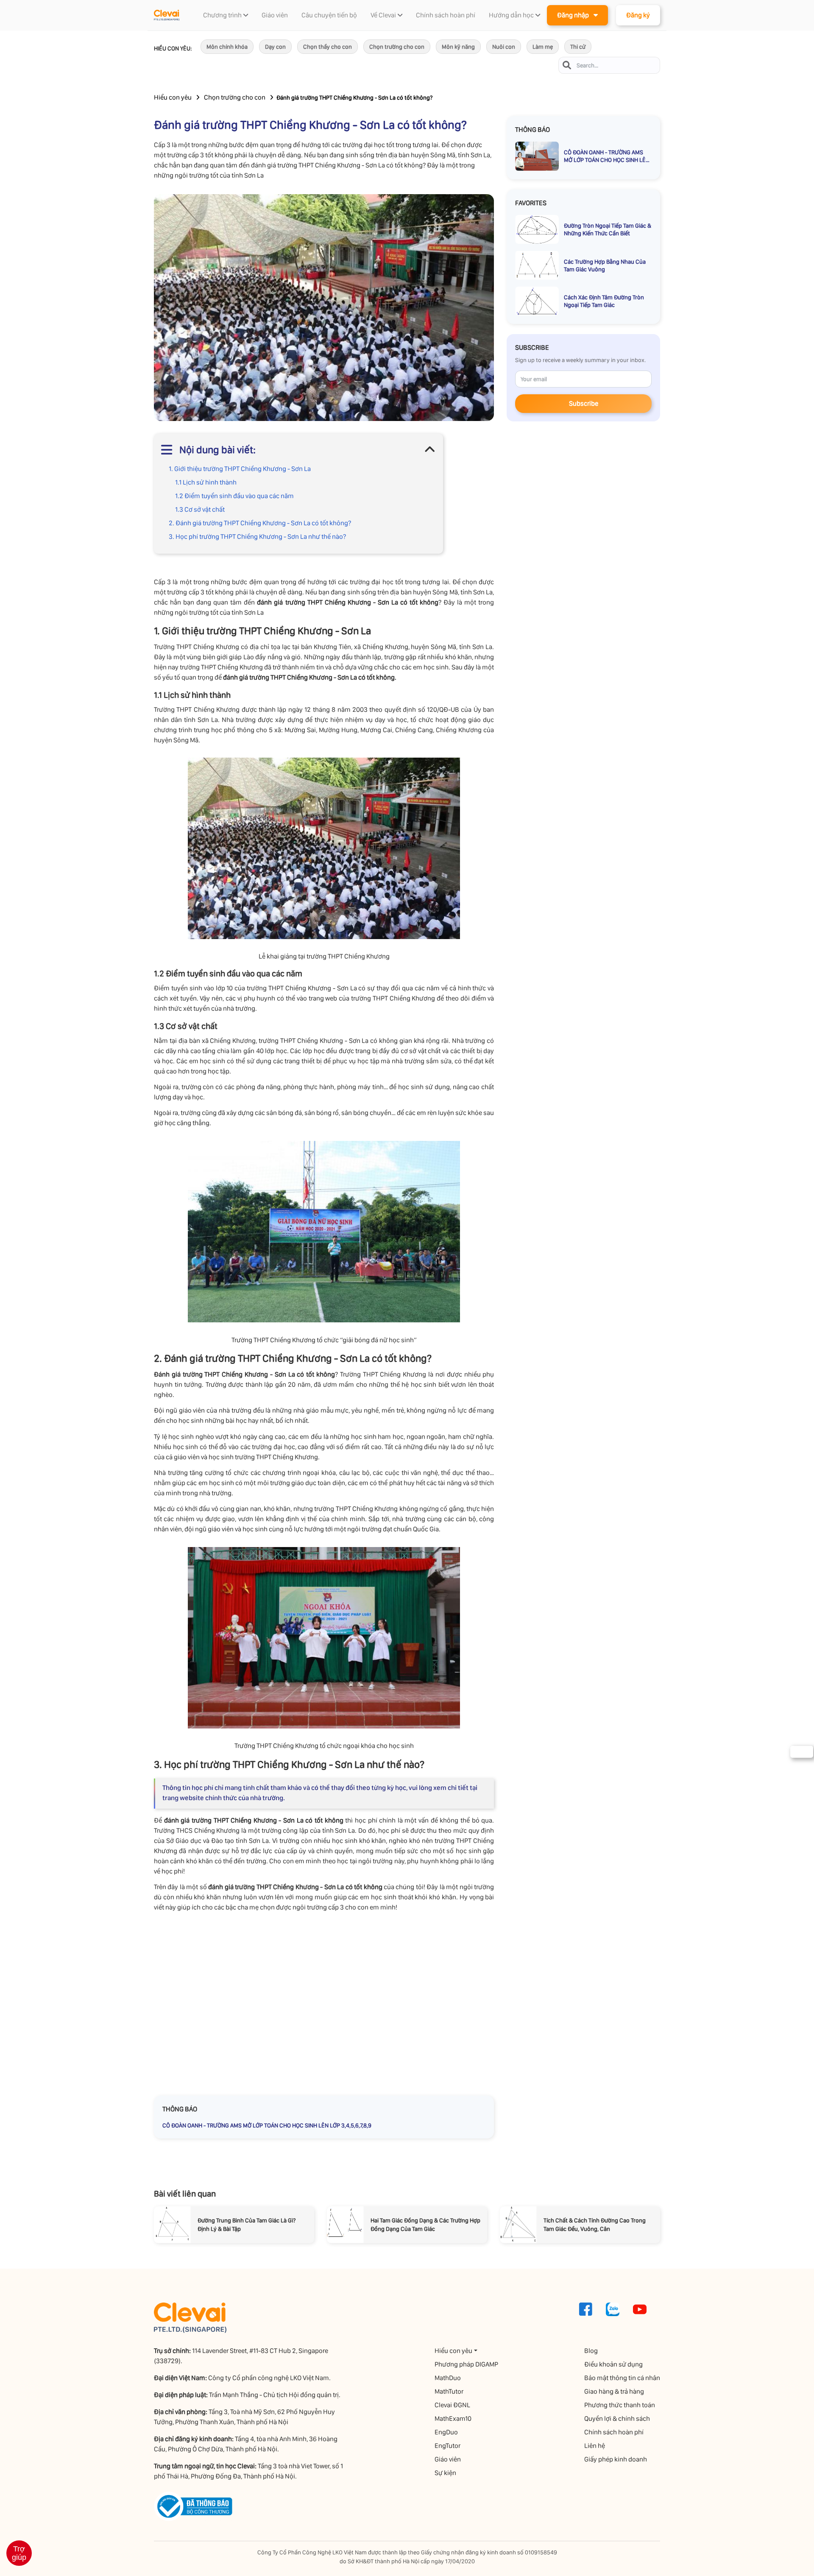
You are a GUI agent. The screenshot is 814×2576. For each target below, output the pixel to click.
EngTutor (447, 2446)
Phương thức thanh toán (620, 2405)
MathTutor (449, 2391)
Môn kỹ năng (458, 47)
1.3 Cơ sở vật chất (200, 509)
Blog (591, 2351)
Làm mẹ (543, 47)
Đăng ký (638, 15)
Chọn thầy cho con (328, 47)
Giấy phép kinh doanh (616, 2459)
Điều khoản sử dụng (613, 2364)
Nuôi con (504, 47)
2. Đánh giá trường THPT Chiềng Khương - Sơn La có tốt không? (260, 523)
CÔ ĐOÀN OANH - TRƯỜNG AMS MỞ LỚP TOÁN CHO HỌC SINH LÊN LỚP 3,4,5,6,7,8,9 (267, 2125)
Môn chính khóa (227, 47)
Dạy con (275, 47)
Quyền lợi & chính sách (617, 2418)
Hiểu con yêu (173, 97)
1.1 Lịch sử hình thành (206, 482)
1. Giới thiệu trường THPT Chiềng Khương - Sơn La (240, 469)
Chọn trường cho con (397, 47)
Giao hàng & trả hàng (614, 2391)
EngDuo (446, 2432)
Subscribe (584, 403)
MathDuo (448, 2378)
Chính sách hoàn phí (614, 2432)
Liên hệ (595, 2446)
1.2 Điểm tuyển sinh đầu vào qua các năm (234, 496)
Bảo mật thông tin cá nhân (622, 2378)
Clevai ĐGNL (452, 2405)
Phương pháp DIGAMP (466, 2364)
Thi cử (578, 47)
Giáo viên (448, 2459)
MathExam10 (453, 2418)
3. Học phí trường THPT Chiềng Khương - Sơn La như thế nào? (257, 537)
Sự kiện (445, 2473)
